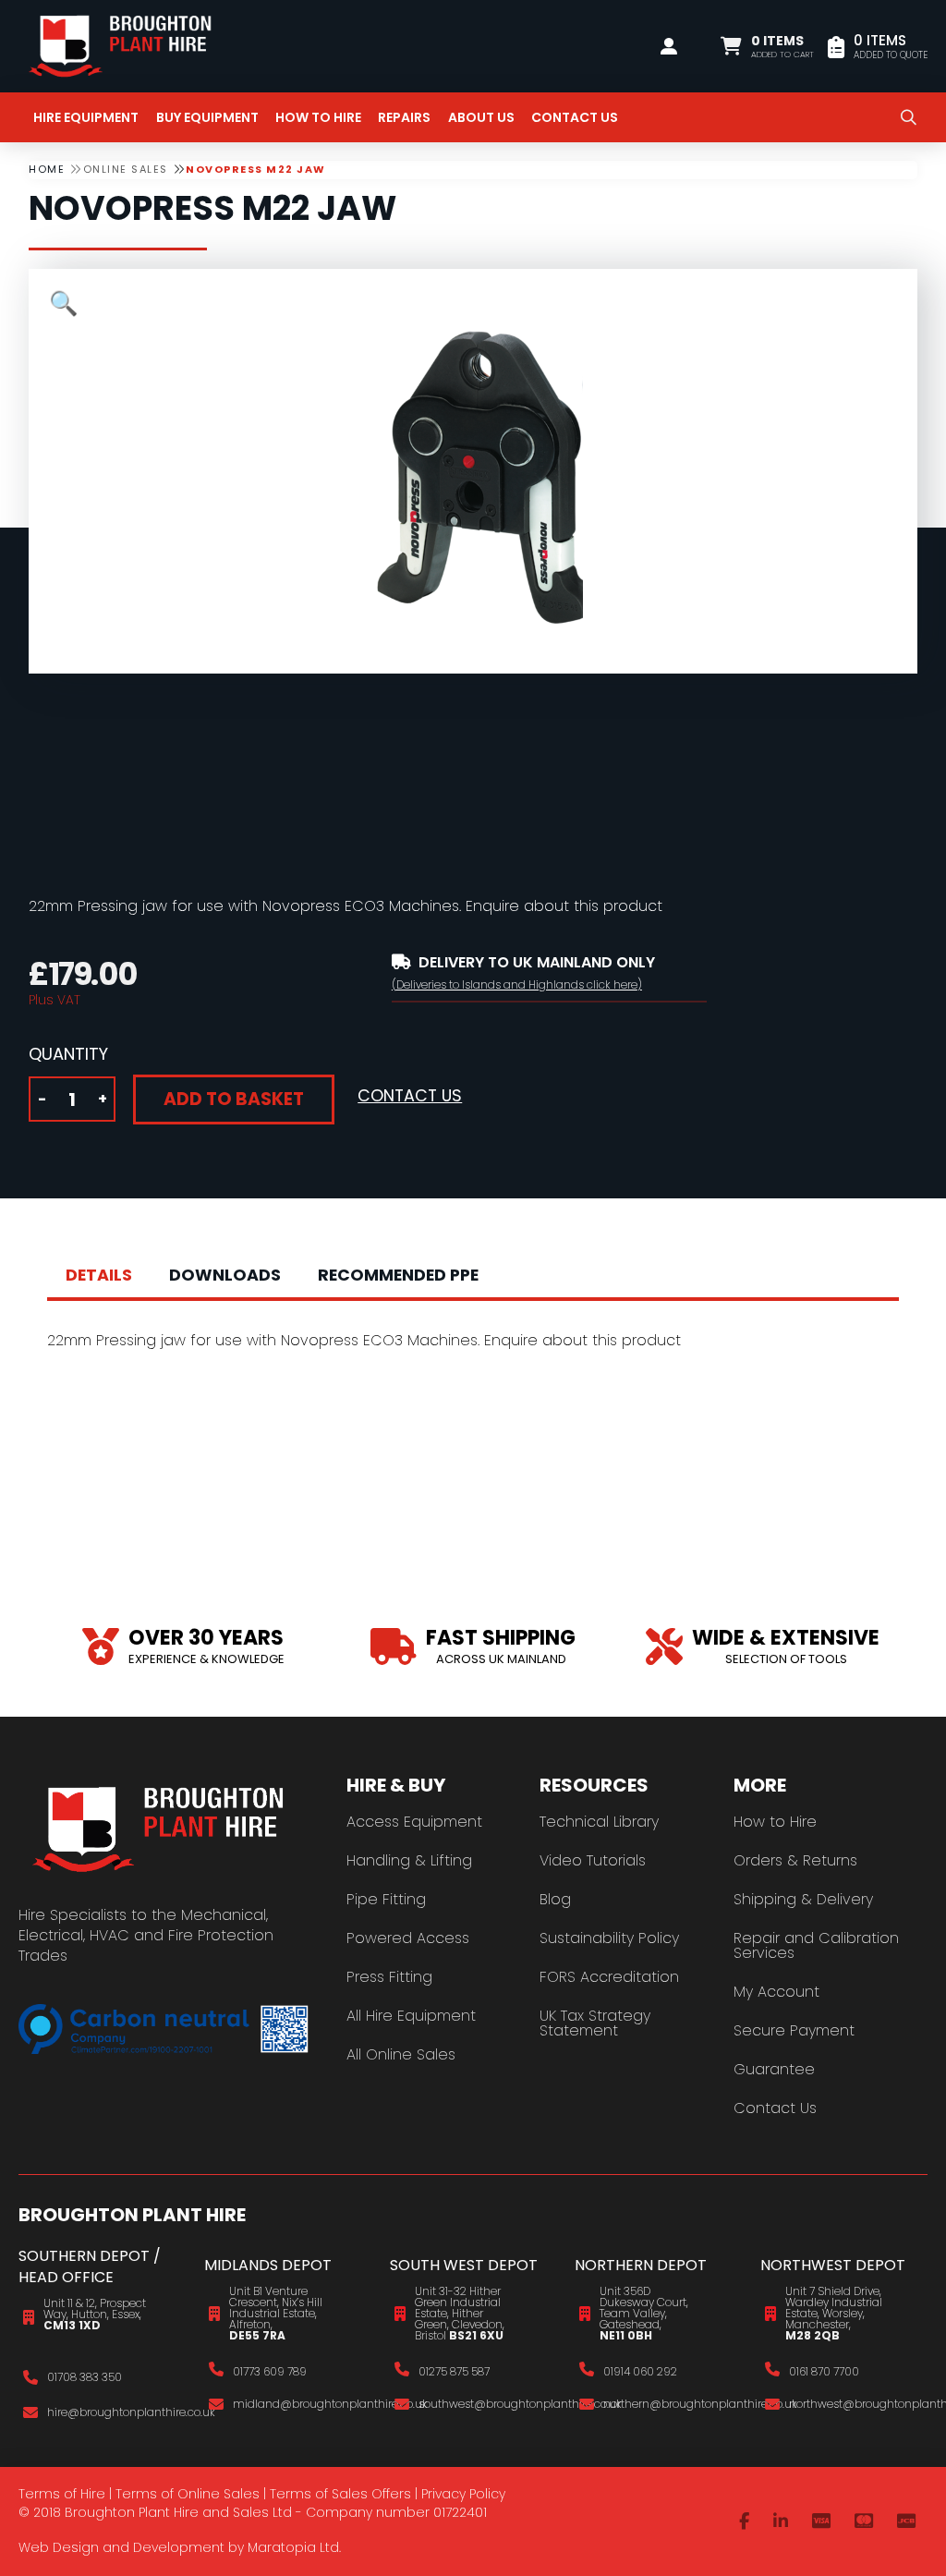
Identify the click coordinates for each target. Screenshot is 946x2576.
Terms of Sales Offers (340, 2494)
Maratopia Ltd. (294, 2547)
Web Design (59, 2547)
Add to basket (234, 1099)
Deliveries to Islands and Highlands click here (517, 984)
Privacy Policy (463, 2494)
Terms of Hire (62, 2494)
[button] (767, 46)
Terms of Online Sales (188, 2494)
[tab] (99, 1276)
